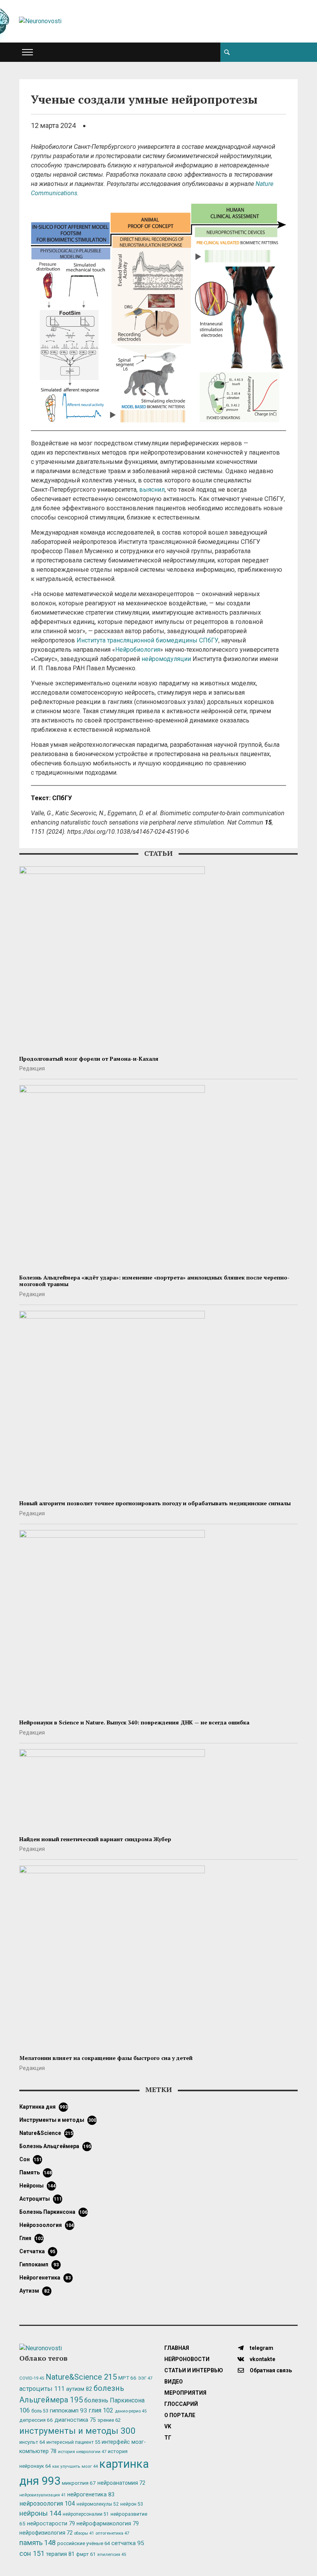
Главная (177, 2348)
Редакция (32, 1068)
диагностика (75, 2420)
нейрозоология (47, 2225)
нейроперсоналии (86, 2514)
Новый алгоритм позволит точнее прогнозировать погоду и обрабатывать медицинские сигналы (155, 1503)
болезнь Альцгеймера (55, 2146)
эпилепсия (112, 2555)
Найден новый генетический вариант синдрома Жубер (95, 1839)
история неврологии (82, 2452)
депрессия (36, 2420)
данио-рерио (131, 2411)
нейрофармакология (108, 2524)
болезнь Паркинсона (53, 2212)
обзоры (84, 2533)
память (36, 2172)
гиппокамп (39, 2264)
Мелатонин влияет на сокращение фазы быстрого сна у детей (106, 2058)
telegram (261, 2348)
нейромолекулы (98, 2504)
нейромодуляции (166, 659)
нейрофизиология (46, 2533)
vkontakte (262, 2359)
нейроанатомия (121, 2483)
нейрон (132, 2504)
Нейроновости (187, 2359)
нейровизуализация (43, 2495)
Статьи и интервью (194, 2370)
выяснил (152, 490)
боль (40, 2411)
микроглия (79, 2483)
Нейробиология (138, 650)
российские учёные (84, 2543)
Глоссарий (181, 2404)
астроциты (41, 2199)
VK (168, 2426)
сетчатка (37, 2251)
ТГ (168, 2438)
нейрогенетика (45, 2278)
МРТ (127, 2378)
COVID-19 (32, 2378)
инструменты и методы (58, 2120)
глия (31, 2238)
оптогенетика (112, 2533)
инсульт (32, 2442)
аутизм (34, 2291)
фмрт (86, 2554)
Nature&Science (46, 2133)
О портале (180, 2415)
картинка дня (43, 2107)
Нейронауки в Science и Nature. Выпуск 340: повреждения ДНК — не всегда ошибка (134, 1722)
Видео (174, 2382)
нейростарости (51, 2524)
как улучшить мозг (75, 2466)
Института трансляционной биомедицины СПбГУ (147, 640)
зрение (109, 2420)
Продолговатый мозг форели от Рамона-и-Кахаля (89, 1059)
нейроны (37, 2186)
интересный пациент (73, 2442)
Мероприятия (185, 2393)
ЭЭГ (145, 2378)
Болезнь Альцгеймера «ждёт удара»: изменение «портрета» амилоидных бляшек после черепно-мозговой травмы (154, 1281)
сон (31, 2159)
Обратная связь (270, 2370)
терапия (60, 2554)
